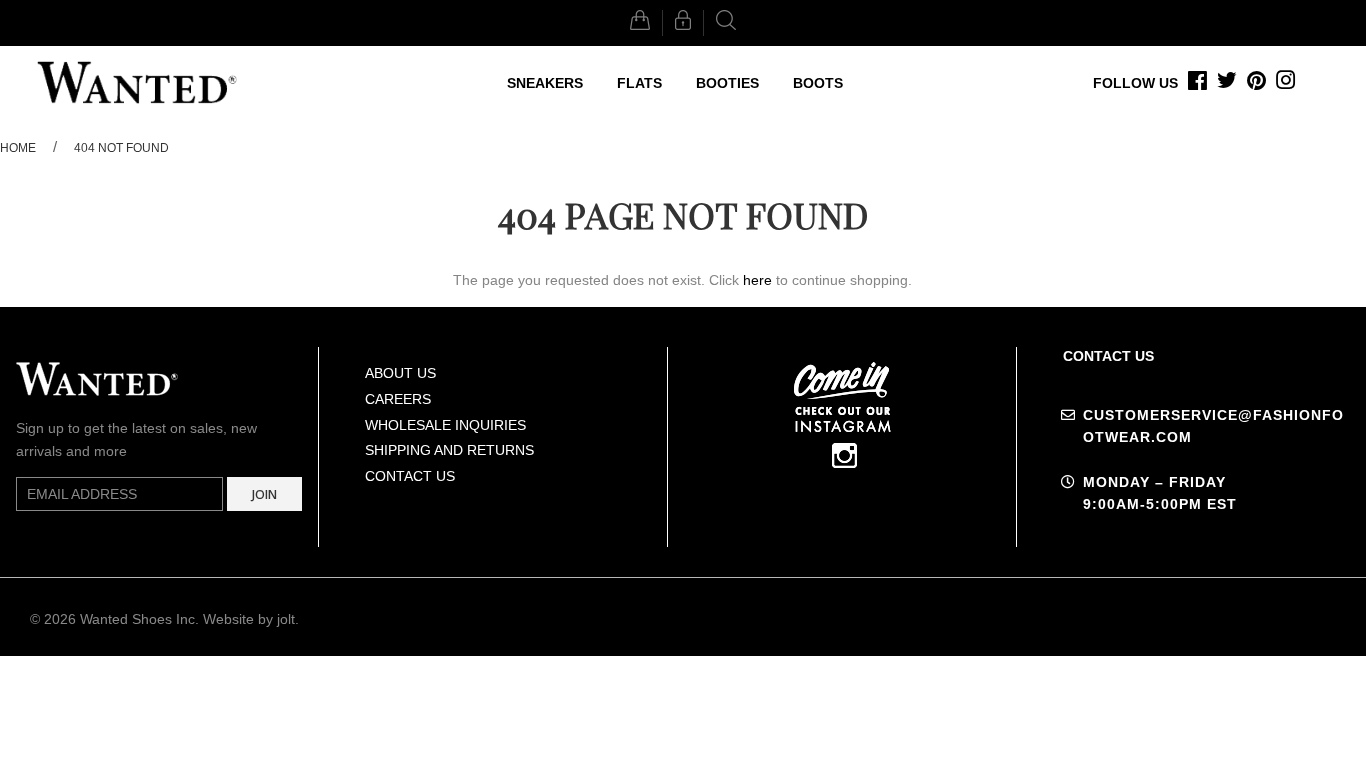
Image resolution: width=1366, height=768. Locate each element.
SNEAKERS (545, 83)
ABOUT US (400, 373)
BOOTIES (727, 83)
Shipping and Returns (449, 450)
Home (18, 148)
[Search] (726, 23)
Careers (398, 399)
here (757, 280)
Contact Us (410, 476)
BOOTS (818, 83)
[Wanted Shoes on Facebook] (1197, 83)
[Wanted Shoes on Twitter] (1227, 83)
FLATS (639, 83)
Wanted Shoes (126, 619)
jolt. (288, 619)
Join (264, 494)
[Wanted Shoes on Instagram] (1286, 83)
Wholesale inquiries (445, 425)
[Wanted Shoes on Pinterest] (1256, 83)
